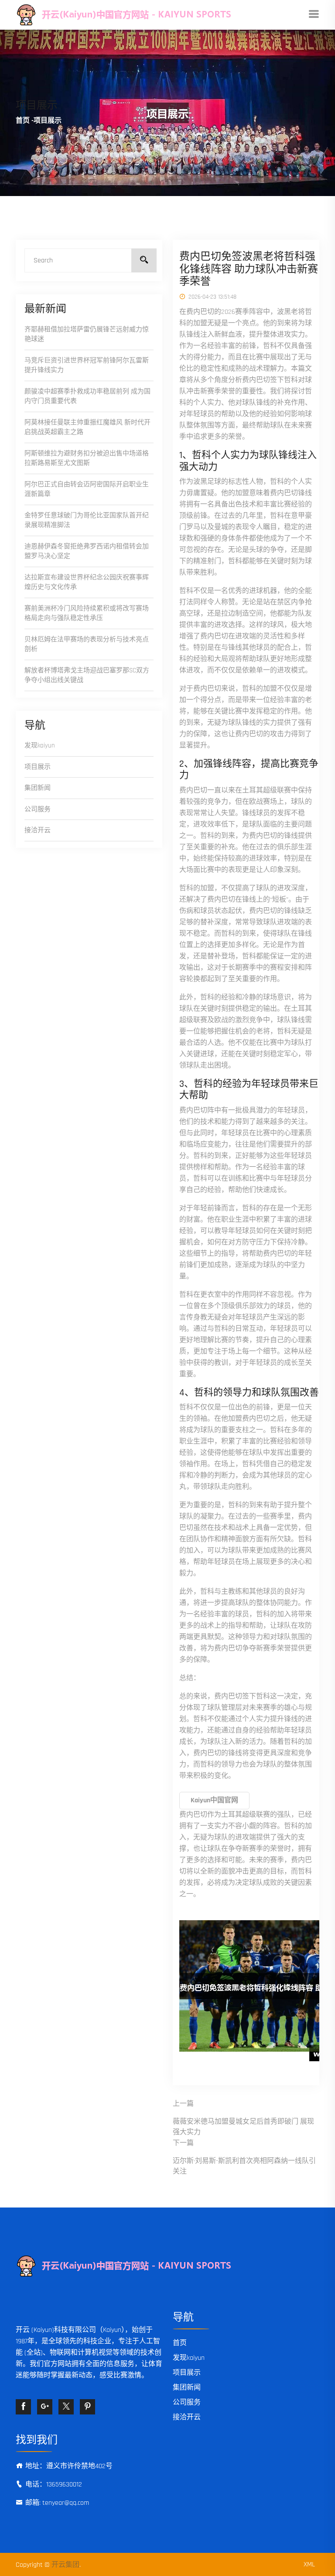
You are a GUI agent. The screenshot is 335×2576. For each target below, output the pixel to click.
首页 (23, 121)
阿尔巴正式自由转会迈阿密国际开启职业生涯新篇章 (87, 489)
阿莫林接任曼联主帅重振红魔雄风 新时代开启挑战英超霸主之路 (87, 427)
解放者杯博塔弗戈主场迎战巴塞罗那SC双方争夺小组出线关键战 (87, 675)
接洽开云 (38, 830)
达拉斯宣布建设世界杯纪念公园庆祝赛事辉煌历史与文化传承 (87, 582)
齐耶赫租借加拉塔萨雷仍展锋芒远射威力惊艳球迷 (87, 334)
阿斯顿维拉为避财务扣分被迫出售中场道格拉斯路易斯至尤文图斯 (87, 458)
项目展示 (38, 767)
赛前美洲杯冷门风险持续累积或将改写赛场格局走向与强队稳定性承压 (87, 613)
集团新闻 (38, 788)
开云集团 (65, 2565)
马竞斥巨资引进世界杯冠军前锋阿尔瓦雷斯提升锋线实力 (87, 365)
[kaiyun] (154, 15)
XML (309, 2564)
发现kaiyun (40, 746)
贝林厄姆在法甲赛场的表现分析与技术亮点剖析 (87, 644)
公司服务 (38, 809)
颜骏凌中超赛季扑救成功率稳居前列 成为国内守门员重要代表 (87, 396)
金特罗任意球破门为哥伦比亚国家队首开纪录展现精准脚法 (87, 520)
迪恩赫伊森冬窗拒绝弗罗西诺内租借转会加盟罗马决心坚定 (87, 551)
